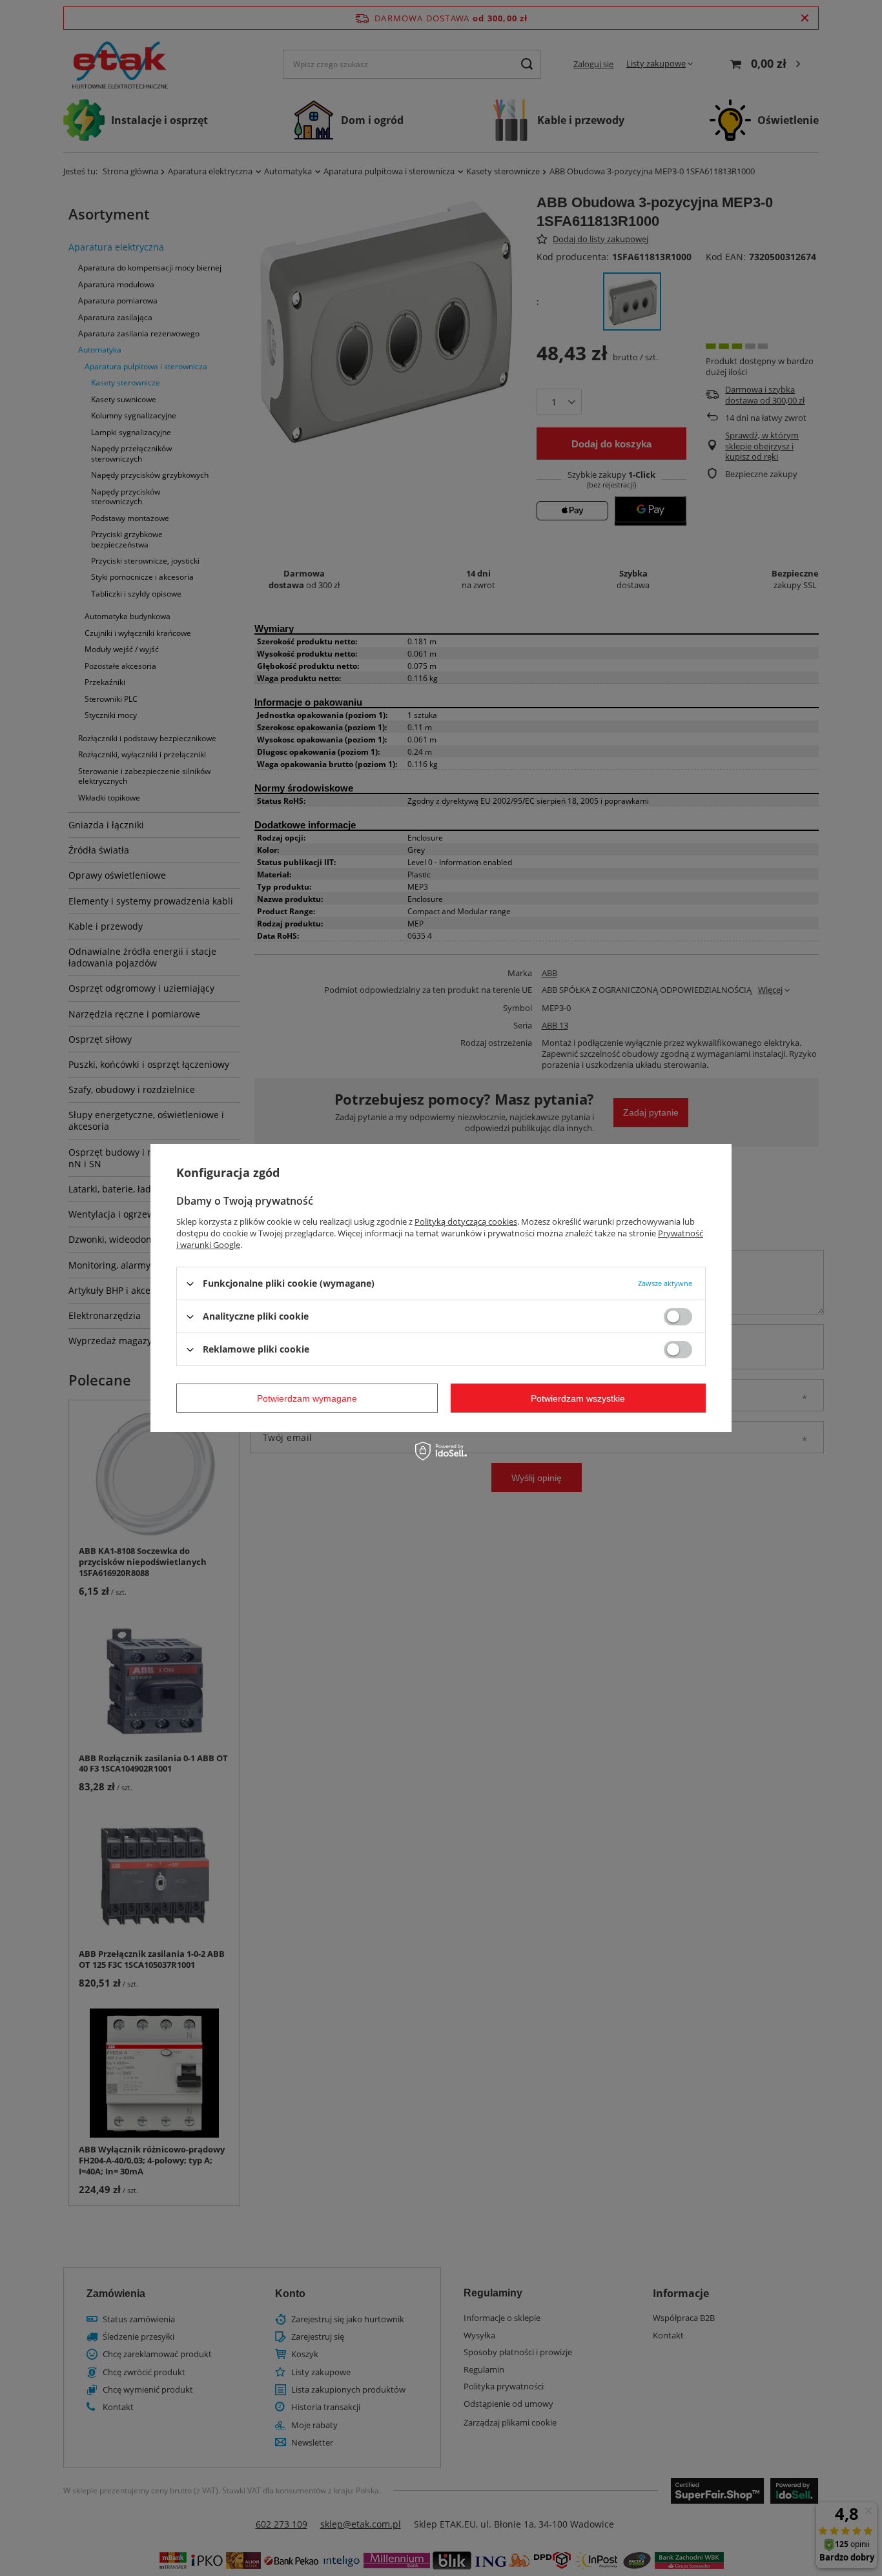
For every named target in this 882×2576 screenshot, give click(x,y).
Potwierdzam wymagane (307, 1398)
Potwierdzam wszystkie (578, 1398)
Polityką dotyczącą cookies (466, 1222)
